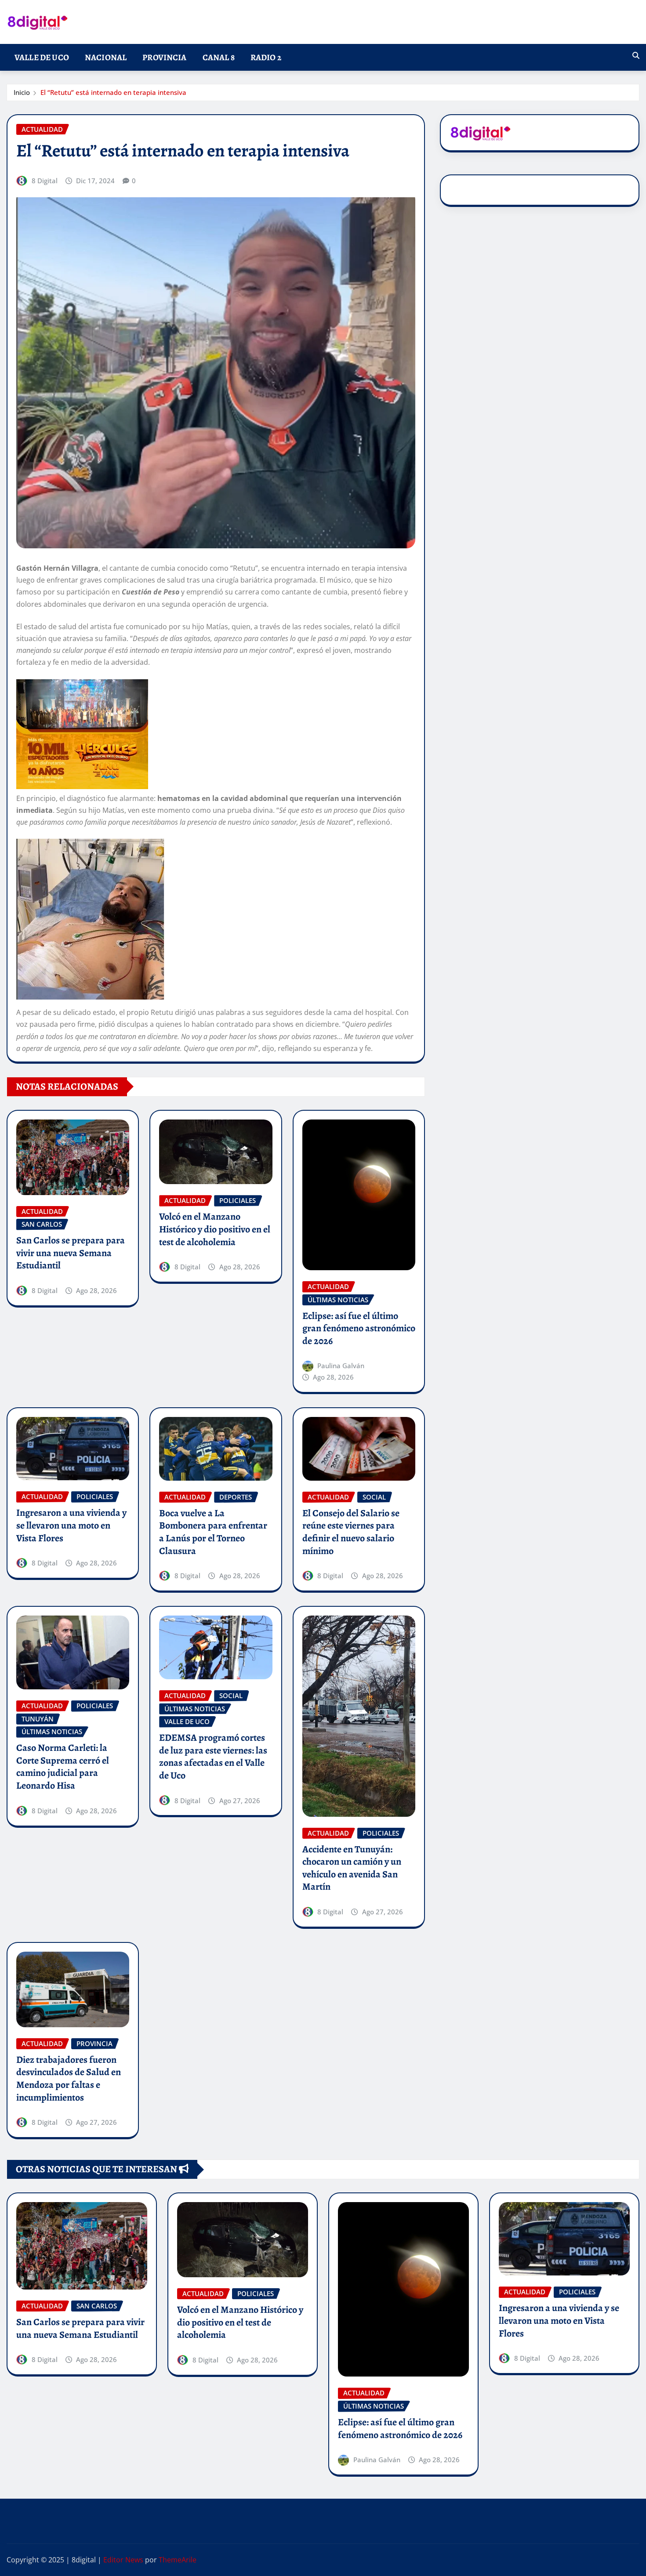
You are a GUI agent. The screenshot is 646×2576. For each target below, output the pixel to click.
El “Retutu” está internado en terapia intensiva (113, 92)
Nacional (106, 57)
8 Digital (45, 181)
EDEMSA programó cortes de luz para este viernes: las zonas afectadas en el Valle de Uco (213, 1757)
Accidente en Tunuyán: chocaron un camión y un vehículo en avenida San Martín (352, 1868)
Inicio (22, 92)
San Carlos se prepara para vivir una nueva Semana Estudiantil (71, 1253)
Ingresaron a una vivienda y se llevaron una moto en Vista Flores (71, 1525)
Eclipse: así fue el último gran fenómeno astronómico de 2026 (359, 1328)
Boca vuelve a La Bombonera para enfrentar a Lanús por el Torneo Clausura (213, 1532)
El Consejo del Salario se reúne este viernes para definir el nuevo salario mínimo (351, 1532)
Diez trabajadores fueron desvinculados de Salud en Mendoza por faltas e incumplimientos (69, 2079)
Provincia (164, 57)
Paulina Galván (341, 1366)
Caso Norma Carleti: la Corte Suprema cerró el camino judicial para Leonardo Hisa (63, 1767)
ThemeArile (178, 2560)
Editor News (123, 2560)
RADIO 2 (266, 57)
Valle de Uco (42, 57)
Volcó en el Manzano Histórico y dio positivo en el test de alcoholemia (215, 1229)
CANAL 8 (219, 57)
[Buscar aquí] (636, 55)
